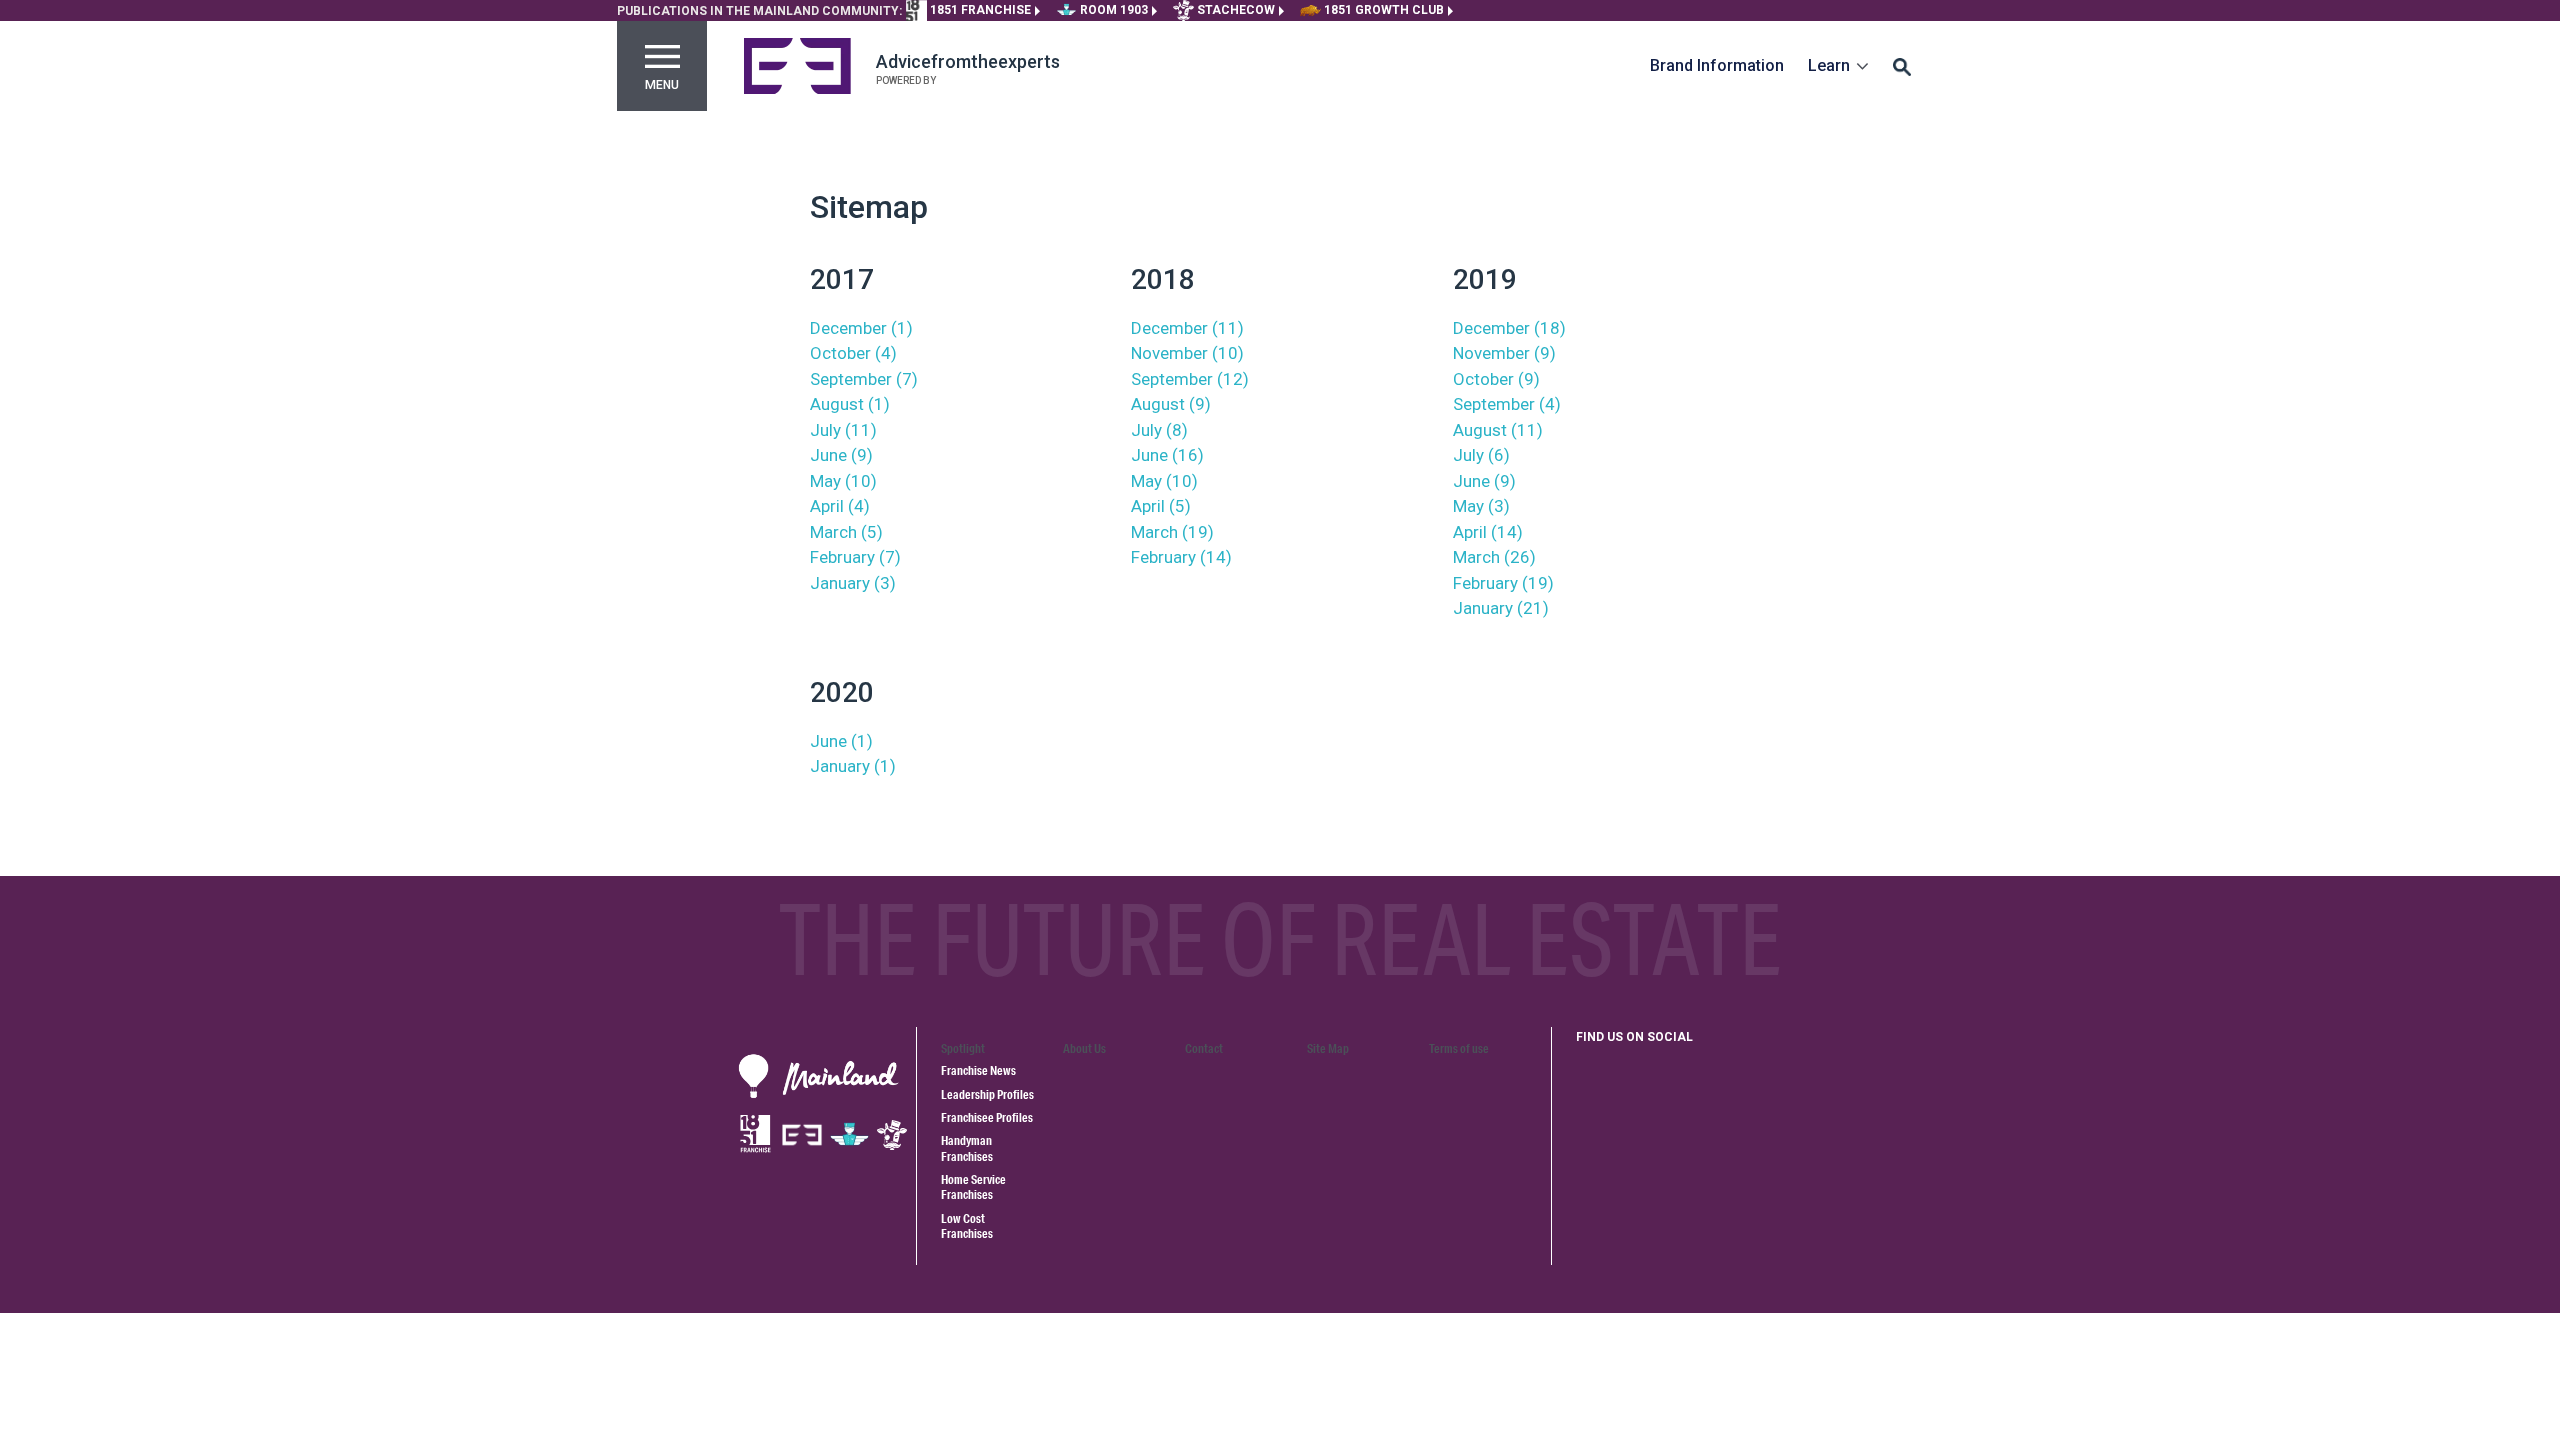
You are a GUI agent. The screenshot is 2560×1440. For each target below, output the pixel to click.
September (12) (1190, 379)
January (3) (853, 583)
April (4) (840, 506)
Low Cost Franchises (967, 1226)
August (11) (1498, 430)
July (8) (1159, 430)
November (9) (1504, 353)
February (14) (1181, 557)
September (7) (864, 379)
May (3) (1481, 506)
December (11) (1187, 328)
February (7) (855, 557)
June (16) (1167, 455)
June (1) (841, 741)
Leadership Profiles (987, 1094)
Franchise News (978, 1070)
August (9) (1171, 404)
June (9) (841, 455)
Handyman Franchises (967, 1148)
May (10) (843, 481)
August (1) (850, 404)
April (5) (1161, 506)
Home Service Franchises (973, 1187)
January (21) (1501, 608)
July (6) (1481, 455)
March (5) (846, 532)
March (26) (1494, 557)
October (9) (1496, 379)
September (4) (1507, 404)
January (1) (853, 766)
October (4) (853, 353)
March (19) (1172, 532)
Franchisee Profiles (987, 1117)
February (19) (1503, 583)
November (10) (1187, 353)
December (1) (861, 328)
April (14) (1488, 532)
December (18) (1509, 328)
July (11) (843, 430)
